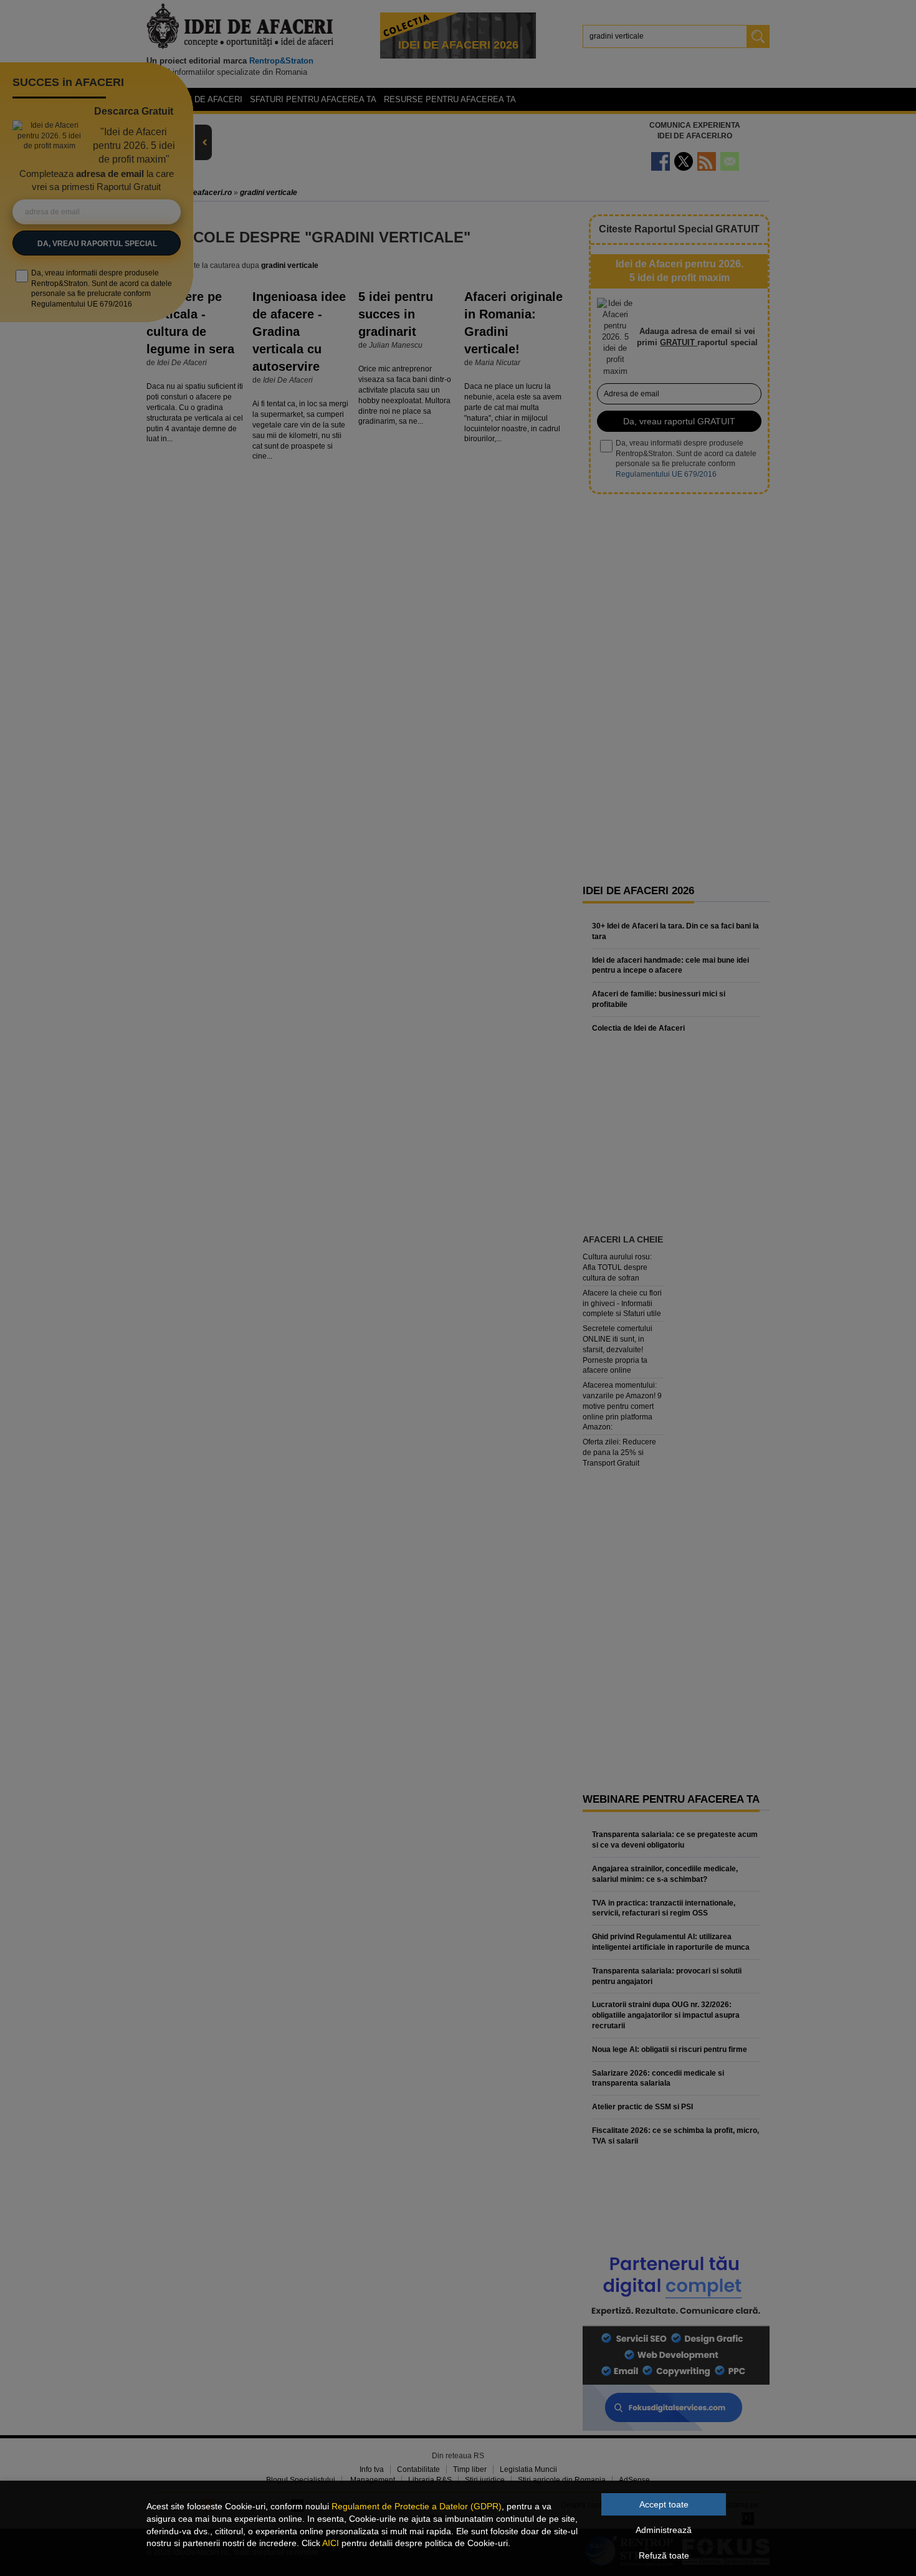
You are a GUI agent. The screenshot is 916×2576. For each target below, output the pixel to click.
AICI (331, 2543)
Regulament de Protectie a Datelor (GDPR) (417, 2506)
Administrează (664, 2530)
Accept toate (664, 2504)
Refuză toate (664, 2555)
